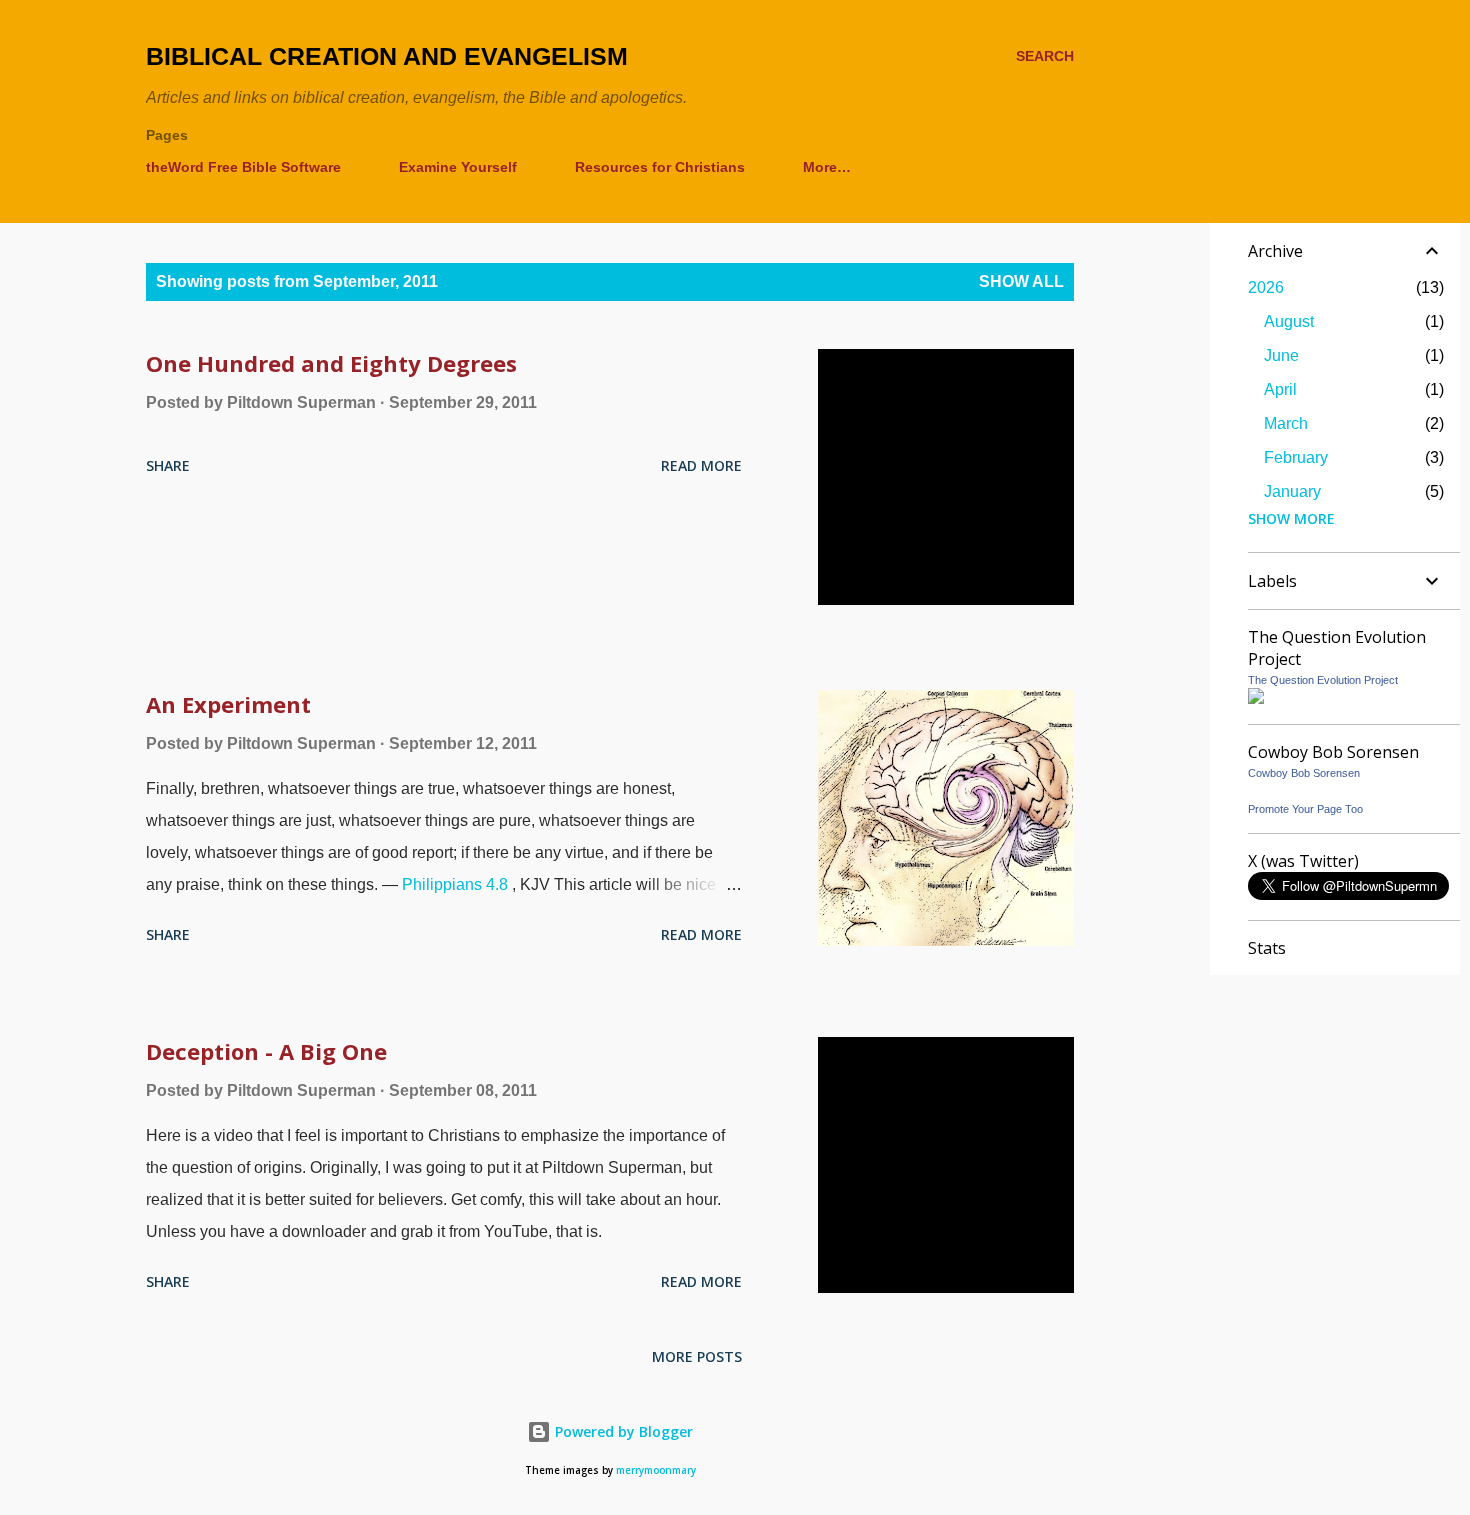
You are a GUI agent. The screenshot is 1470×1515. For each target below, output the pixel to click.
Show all (1021, 281)
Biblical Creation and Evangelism (387, 56)
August (1289, 321)
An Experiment (228, 704)
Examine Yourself (458, 167)
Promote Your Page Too (1305, 809)
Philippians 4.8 (455, 884)
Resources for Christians (660, 167)
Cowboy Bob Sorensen (1304, 773)
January (1292, 491)
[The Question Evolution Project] (1256, 698)
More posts (697, 1356)
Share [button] (168, 465)
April (1280, 389)
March (1286, 423)
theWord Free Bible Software (243, 167)
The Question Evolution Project (1323, 680)
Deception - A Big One (266, 1051)
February (1296, 457)
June (1281, 355)
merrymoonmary (656, 1470)
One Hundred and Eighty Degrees (331, 363)
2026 (1266, 287)
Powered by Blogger (622, 1431)
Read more (701, 465)
